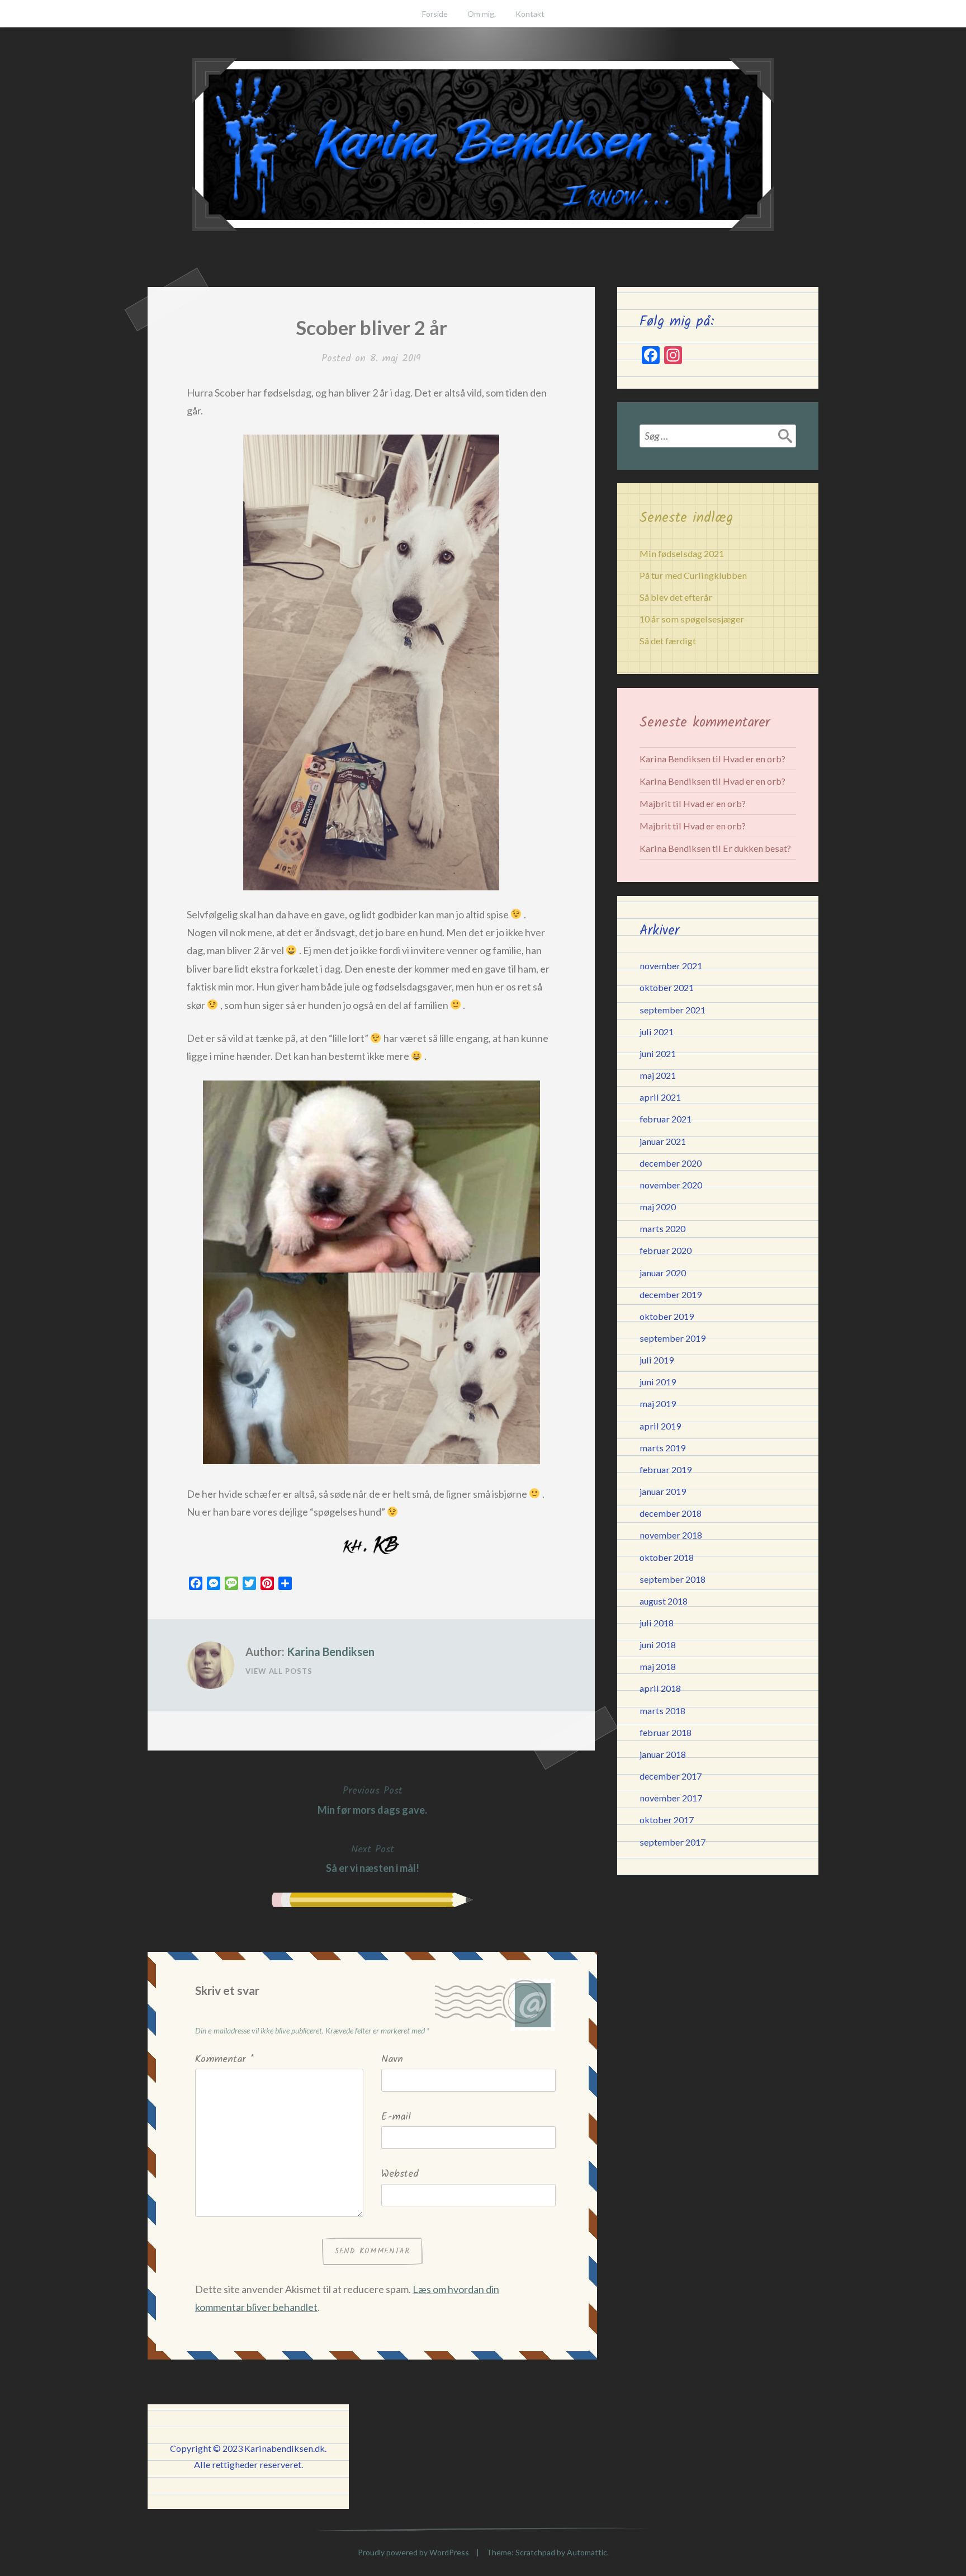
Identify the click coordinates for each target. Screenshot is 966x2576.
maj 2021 (658, 1075)
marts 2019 (662, 1448)
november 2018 (671, 1535)
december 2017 (671, 1776)
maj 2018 (658, 1666)
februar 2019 (666, 1469)
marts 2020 (662, 1228)
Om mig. (482, 14)
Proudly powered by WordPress (413, 2552)
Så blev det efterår (676, 597)
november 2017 (671, 1798)
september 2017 (673, 1842)
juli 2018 (657, 1623)
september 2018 (673, 1579)
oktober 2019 (667, 1316)
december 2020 (671, 1163)
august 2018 (664, 1601)
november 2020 (671, 1185)
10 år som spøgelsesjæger (692, 619)
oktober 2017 (667, 1820)
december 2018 (671, 1513)
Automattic (587, 2552)
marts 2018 (662, 1711)
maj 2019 (658, 1403)
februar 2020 (666, 1250)
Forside (435, 14)
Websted (400, 2174)
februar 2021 (666, 1119)
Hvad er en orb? (754, 759)
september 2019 (673, 1338)
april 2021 (660, 1097)
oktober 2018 (667, 1557)
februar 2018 (666, 1732)
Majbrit (655, 803)
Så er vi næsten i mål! (373, 1858)
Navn (392, 2060)
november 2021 (671, 966)
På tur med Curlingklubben (693, 575)
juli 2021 (657, 1032)
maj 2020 (658, 1207)
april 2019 (660, 1426)
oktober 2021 (667, 987)
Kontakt (530, 14)
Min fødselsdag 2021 (682, 553)
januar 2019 (663, 1491)
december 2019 (671, 1294)
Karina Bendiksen (331, 1652)
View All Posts (279, 1671)
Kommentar (224, 2060)
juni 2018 (658, 1645)
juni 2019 (658, 1382)
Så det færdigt (668, 641)
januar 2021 (663, 1141)
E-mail (396, 2117)
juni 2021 (658, 1053)
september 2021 (673, 1010)
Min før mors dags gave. (372, 1799)
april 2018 (660, 1688)
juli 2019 (657, 1360)
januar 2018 (663, 1754)
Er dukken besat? (757, 848)
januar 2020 (663, 1273)
